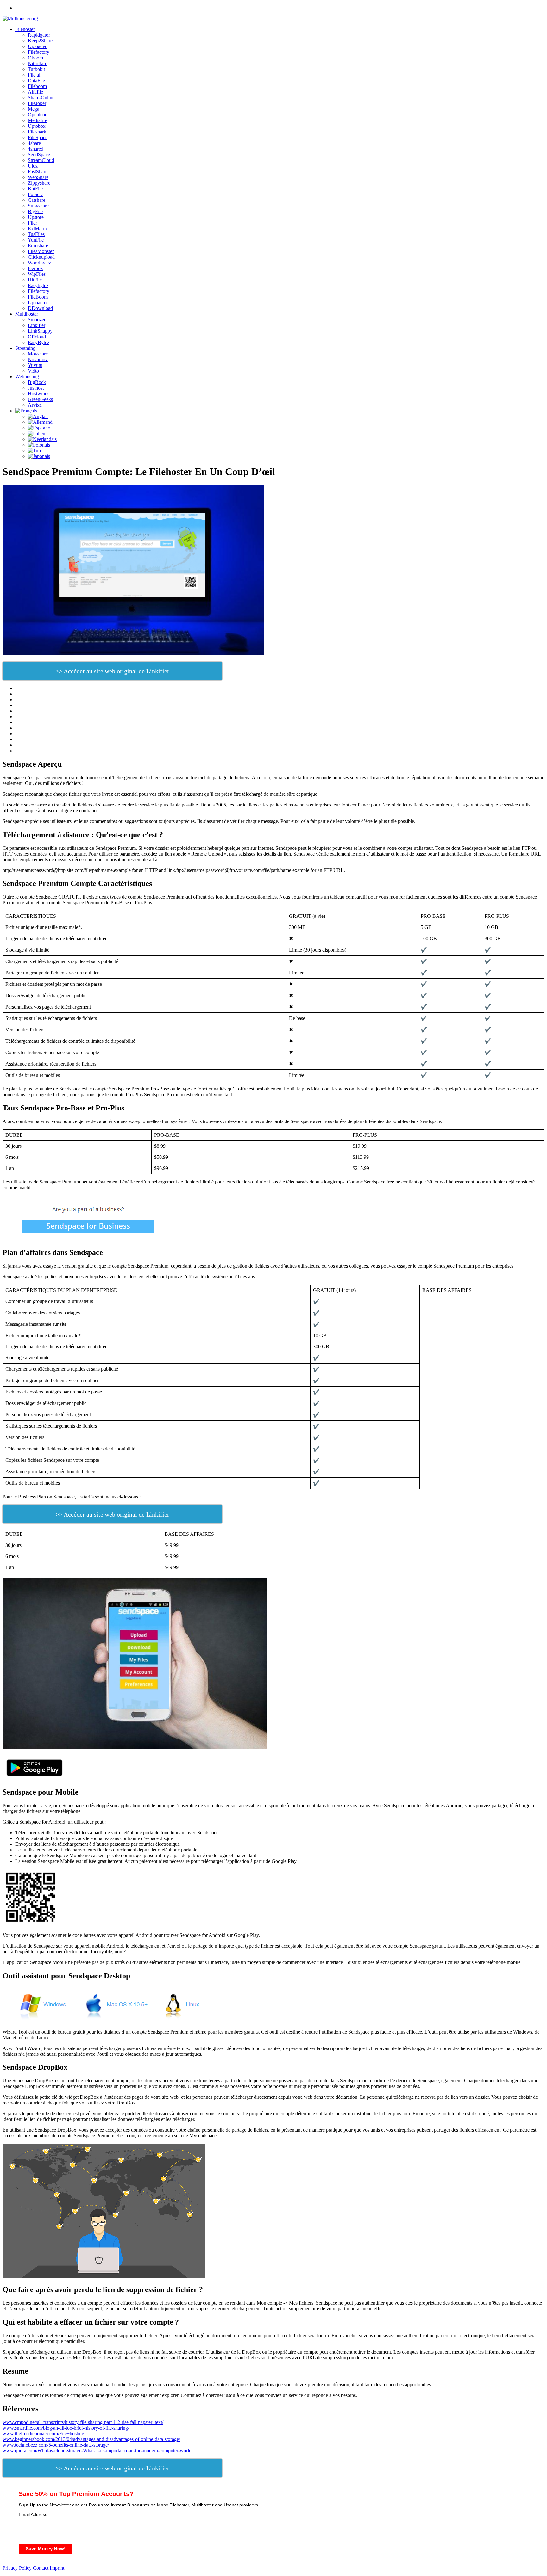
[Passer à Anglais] (38, 416)
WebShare (38, 177)
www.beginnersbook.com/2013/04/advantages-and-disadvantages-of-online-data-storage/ (91, 2439)
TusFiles (36, 234)
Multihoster (27, 314)
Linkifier (37, 325)
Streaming (25, 348)
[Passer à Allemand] (40, 422)
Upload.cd (38, 303)
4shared (36, 149)
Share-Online (41, 98)
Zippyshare (39, 183)
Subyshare (38, 206)
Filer (32, 223)
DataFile (36, 80)
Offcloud (37, 337)
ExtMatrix (38, 229)
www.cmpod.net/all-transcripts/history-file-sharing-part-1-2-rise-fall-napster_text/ (83, 2422)
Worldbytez (39, 263)
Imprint (57, 2568)
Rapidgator (39, 35)
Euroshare (38, 246)
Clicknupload (41, 257)
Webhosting (27, 377)
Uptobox (37, 126)
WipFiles (37, 274)
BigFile (35, 211)
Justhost (36, 388)
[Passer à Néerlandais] (42, 439)
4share (34, 143)
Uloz (33, 166)
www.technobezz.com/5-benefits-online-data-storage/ (56, 2445)
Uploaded (38, 46)
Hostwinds (39, 394)
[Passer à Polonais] (39, 445)
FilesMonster (41, 251)
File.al (34, 75)
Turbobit (36, 69)
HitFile (35, 280)
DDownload (40, 308)
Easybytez (38, 285)
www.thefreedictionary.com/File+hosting (43, 2434)
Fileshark (37, 132)
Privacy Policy (17, 2568)
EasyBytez (39, 342)
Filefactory (39, 52)
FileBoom (38, 297)
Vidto (33, 371)
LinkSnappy (40, 331)
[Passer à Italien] (37, 433)
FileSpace (38, 137)
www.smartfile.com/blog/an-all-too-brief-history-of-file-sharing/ (66, 2428)
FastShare (38, 172)
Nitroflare (38, 63)
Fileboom (37, 86)
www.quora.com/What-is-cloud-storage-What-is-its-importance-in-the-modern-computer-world (97, 2451)
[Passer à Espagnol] (40, 428)
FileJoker (37, 103)
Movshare (38, 354)
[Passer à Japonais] (39, 456)
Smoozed (37, 320)
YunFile (36, 240)
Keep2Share (40, 41)
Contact (41, 2568)
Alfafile (35, 92)
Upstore (36, 217)
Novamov (38, 359)
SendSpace (39, 154)
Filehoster (25, 29)
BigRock (37, 382)
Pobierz (35, 194)
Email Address (33, 2514)
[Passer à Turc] (35, 451)
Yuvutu (35, 365)
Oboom (35, 58)
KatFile (35, 189)
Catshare (37, 200)
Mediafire (38, 120)
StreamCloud (41, 160)
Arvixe (35, 405)
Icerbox (35, 268)
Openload (38, 115)
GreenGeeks (40, 399)
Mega (34, 109)
